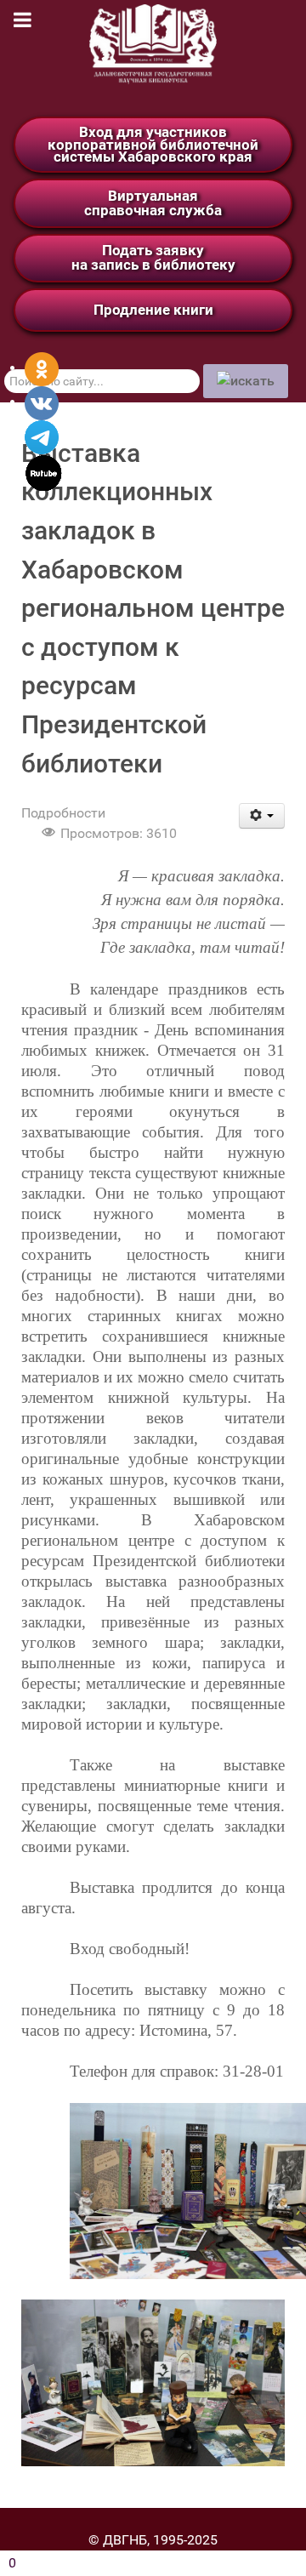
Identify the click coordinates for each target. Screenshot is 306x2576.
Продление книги (153, 310)
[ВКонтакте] (42, 402)
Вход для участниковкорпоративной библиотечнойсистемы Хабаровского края (153, 144)
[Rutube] (44, 472)
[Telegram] (42, 436)
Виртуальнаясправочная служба (153, 203)
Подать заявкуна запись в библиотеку (153, 257)
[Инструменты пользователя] (262, 816)
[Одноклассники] (42, 368)
